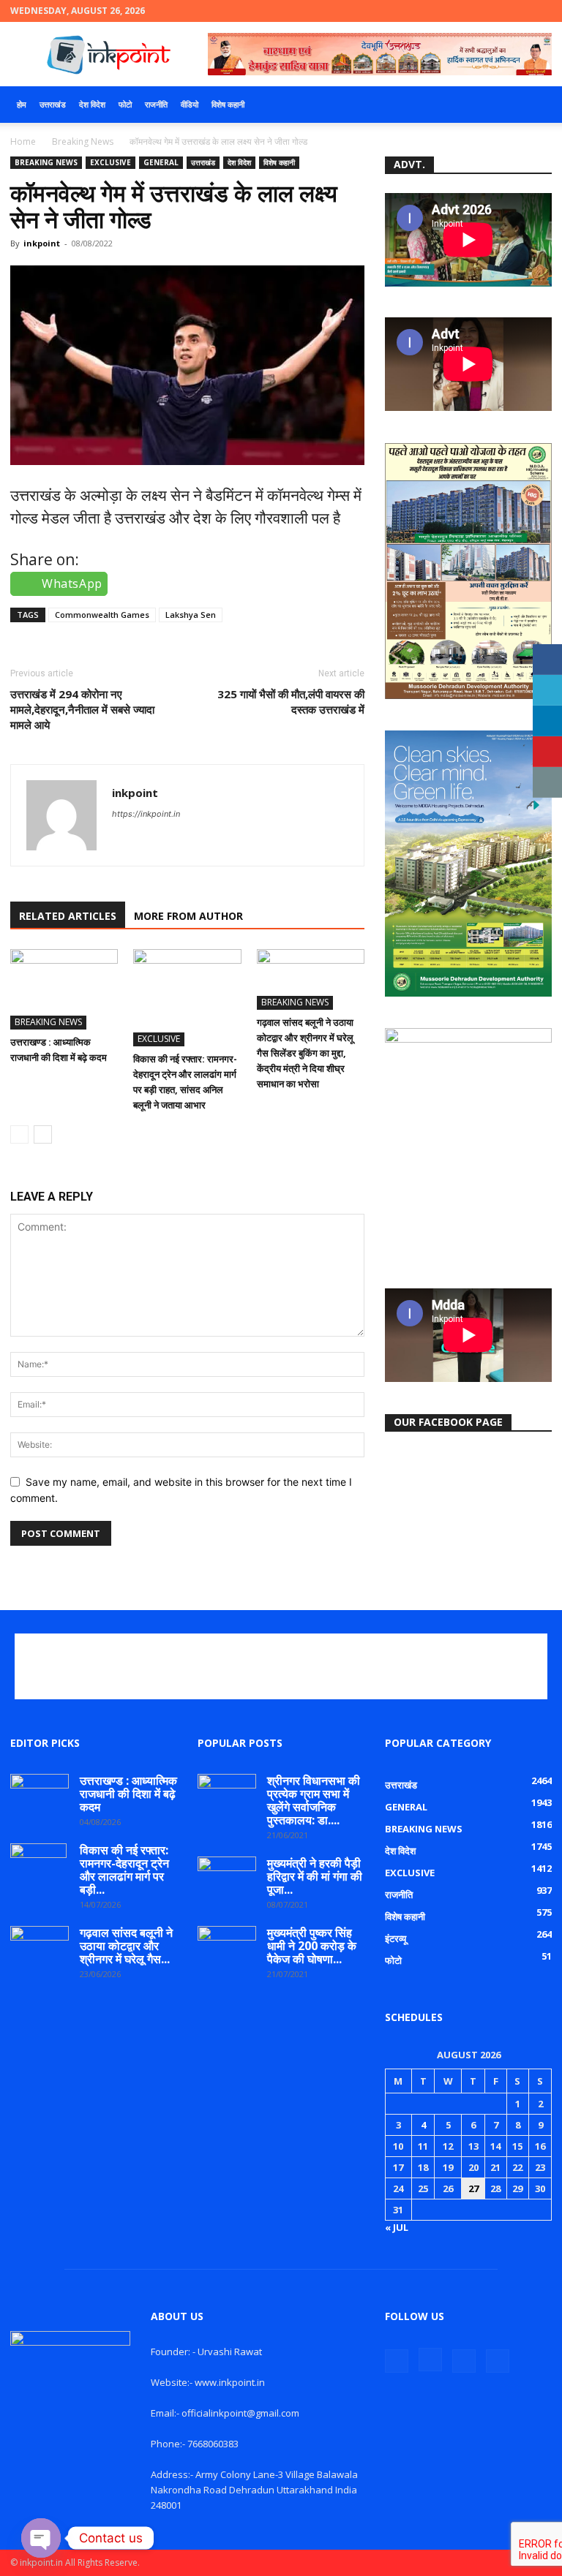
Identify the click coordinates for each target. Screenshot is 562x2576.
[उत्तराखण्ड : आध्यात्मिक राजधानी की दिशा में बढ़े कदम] (64, 989)
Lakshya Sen (191, 615)
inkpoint (42, 243)
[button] (534, 105)
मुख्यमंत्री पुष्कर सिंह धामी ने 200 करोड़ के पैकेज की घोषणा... (312, 1946)
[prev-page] (19, 1134)
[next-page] (43, 1134)
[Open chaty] (41, 2538)
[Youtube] (541, 11)
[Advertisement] (281, 1666)
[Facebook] (468, 11)
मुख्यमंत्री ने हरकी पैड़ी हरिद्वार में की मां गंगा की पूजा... (315, 1876)
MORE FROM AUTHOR (188, 916)
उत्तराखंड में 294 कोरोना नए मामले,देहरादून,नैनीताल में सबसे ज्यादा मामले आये (82, 709)
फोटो (125, 104)
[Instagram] (492, 11)
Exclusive (110, 162)
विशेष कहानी (228, 104)
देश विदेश (92, 104)
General (161, 162)
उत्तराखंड (53, 104)
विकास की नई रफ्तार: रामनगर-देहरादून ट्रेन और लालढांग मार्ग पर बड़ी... (124, 1870)
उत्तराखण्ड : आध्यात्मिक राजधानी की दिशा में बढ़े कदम (128, 1794)
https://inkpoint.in (146, 814)
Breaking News (83, 141)
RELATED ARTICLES (68, 916)
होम (22, 104)
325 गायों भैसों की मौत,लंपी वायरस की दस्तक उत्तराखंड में (291, 702)
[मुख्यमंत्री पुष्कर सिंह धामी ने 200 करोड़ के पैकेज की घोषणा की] (227, 1946)
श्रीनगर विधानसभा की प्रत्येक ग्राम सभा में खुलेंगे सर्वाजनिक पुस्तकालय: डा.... (314, 1800)
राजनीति (156, 104)
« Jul (397, 2227)
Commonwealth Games (102, 615)
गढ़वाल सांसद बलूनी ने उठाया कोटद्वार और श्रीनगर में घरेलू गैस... (126, 1946)
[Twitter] (517, 11)
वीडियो (190, 104)
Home (23, 141)
